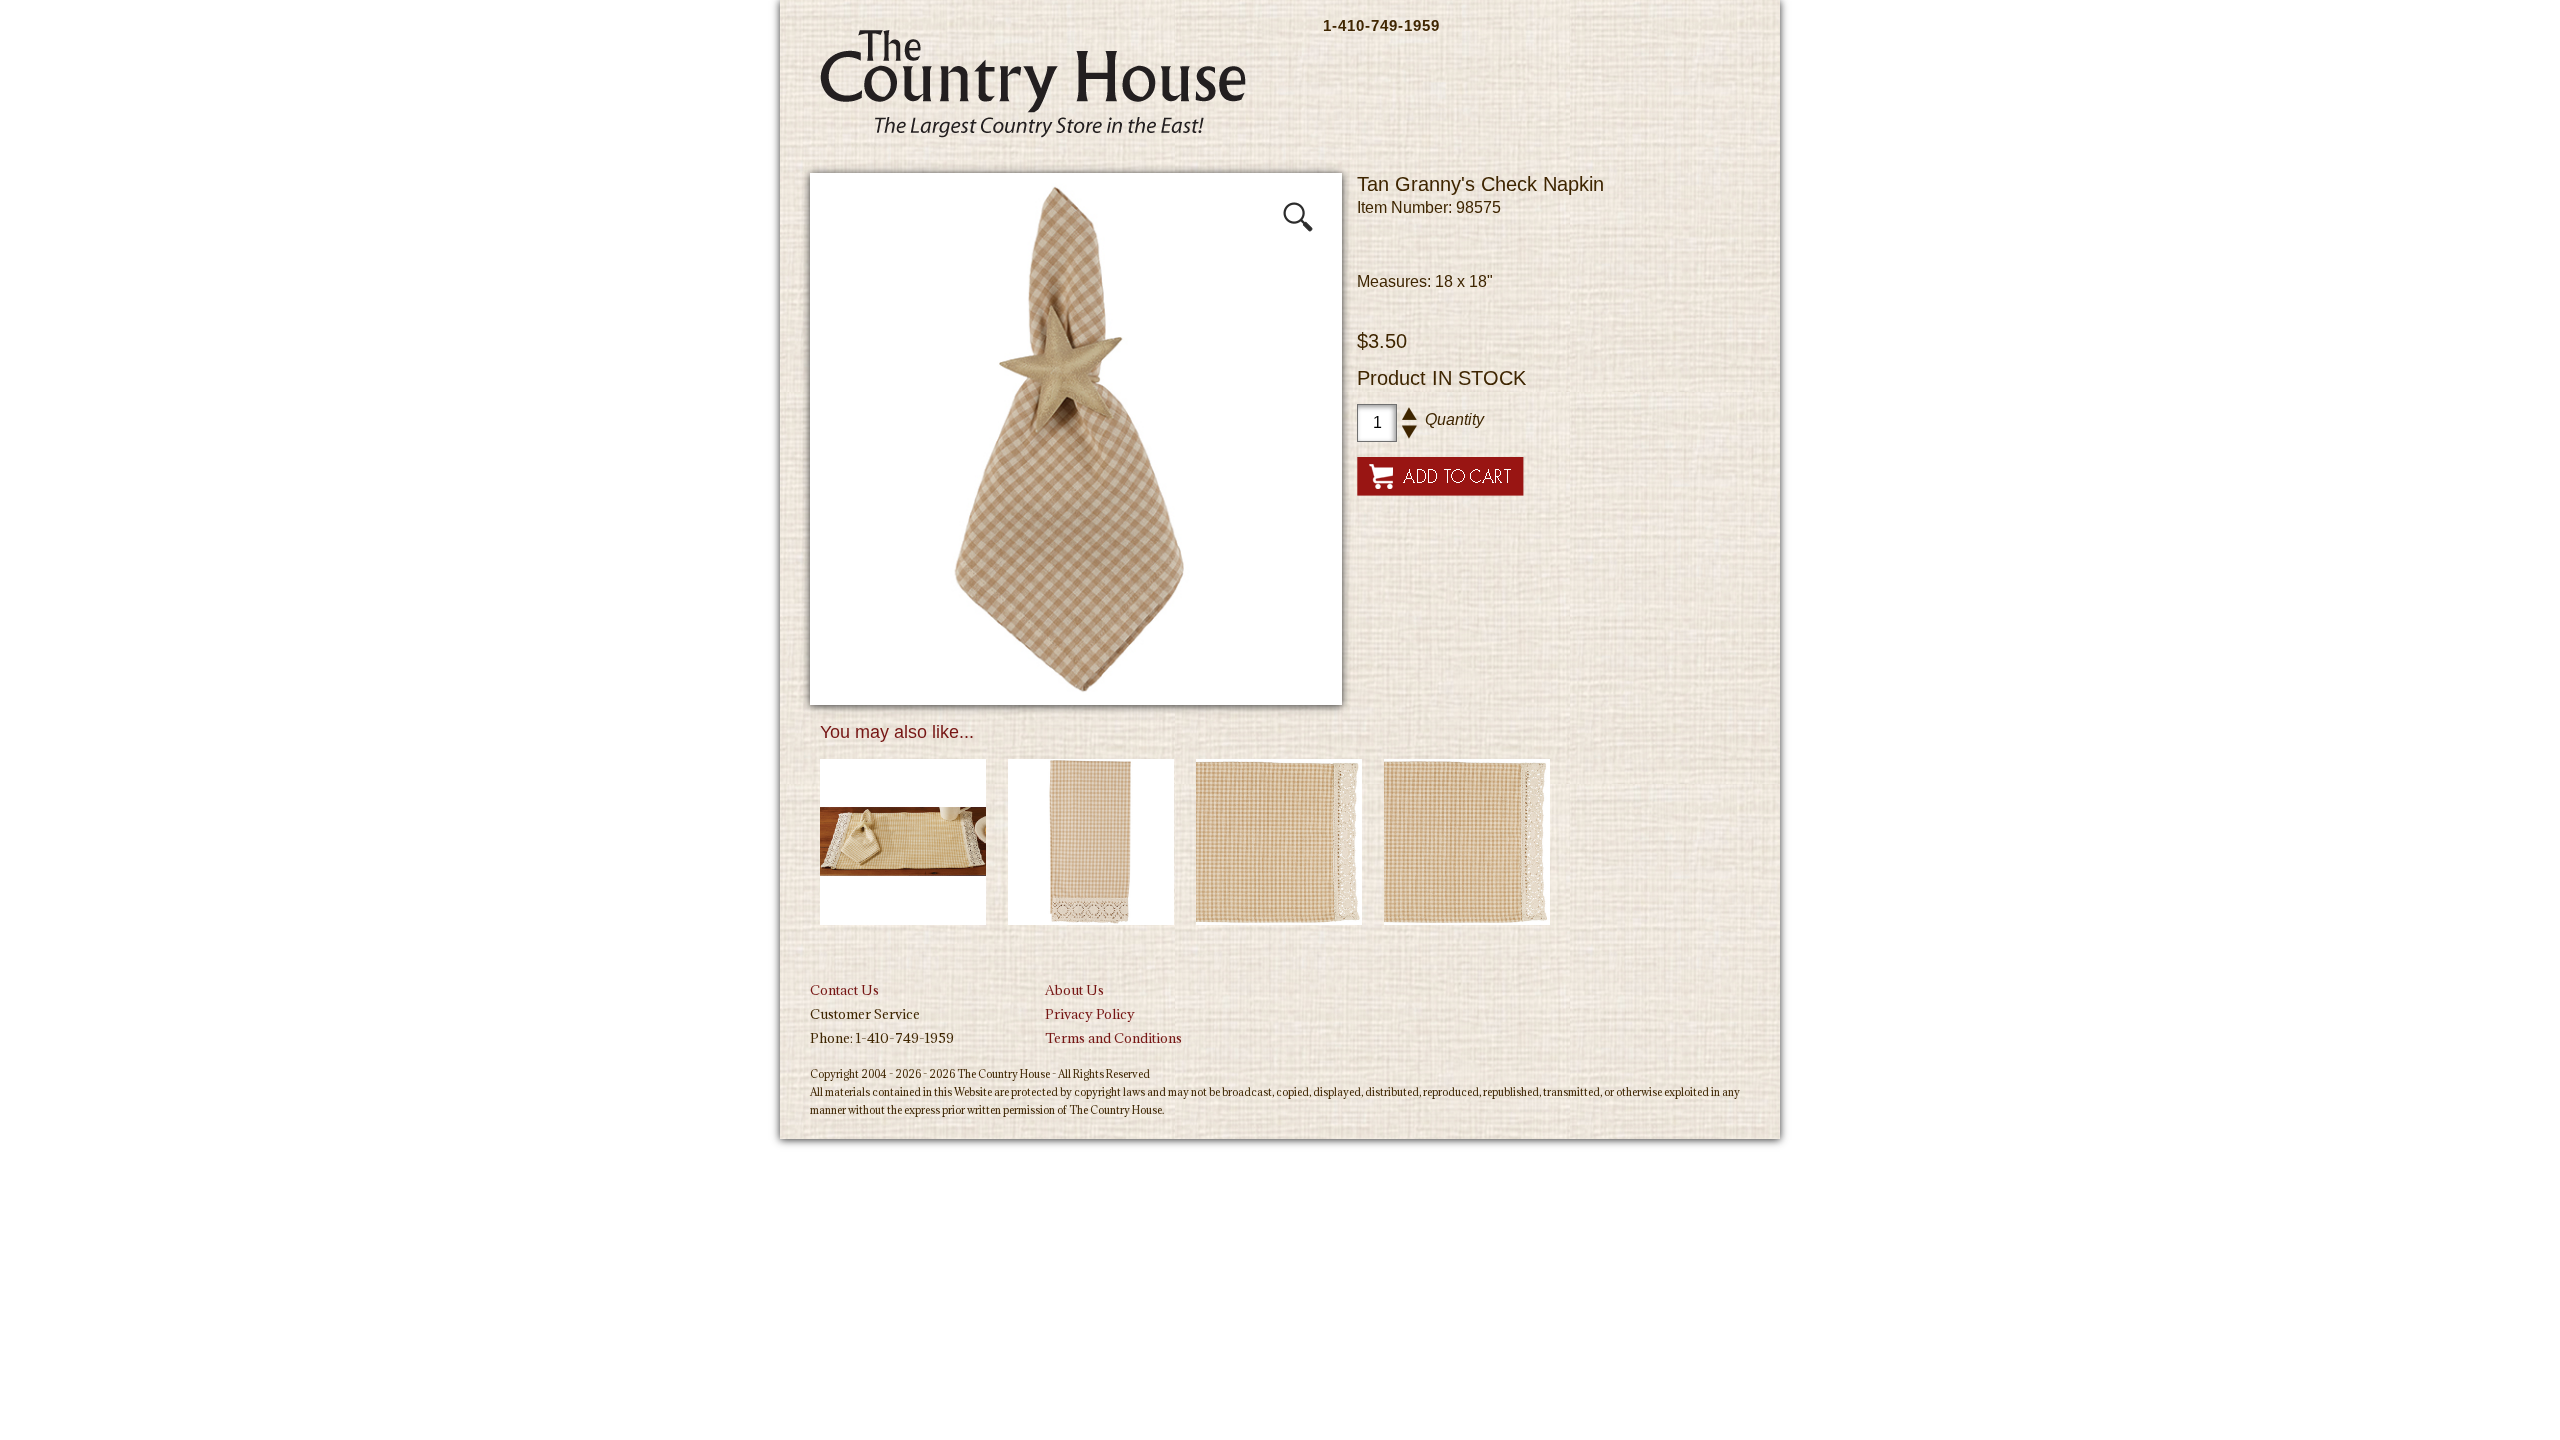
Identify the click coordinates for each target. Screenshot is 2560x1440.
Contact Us (844, 990)
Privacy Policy (1090, 1014)
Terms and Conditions (1113, 1038)
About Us (1074, 990)
